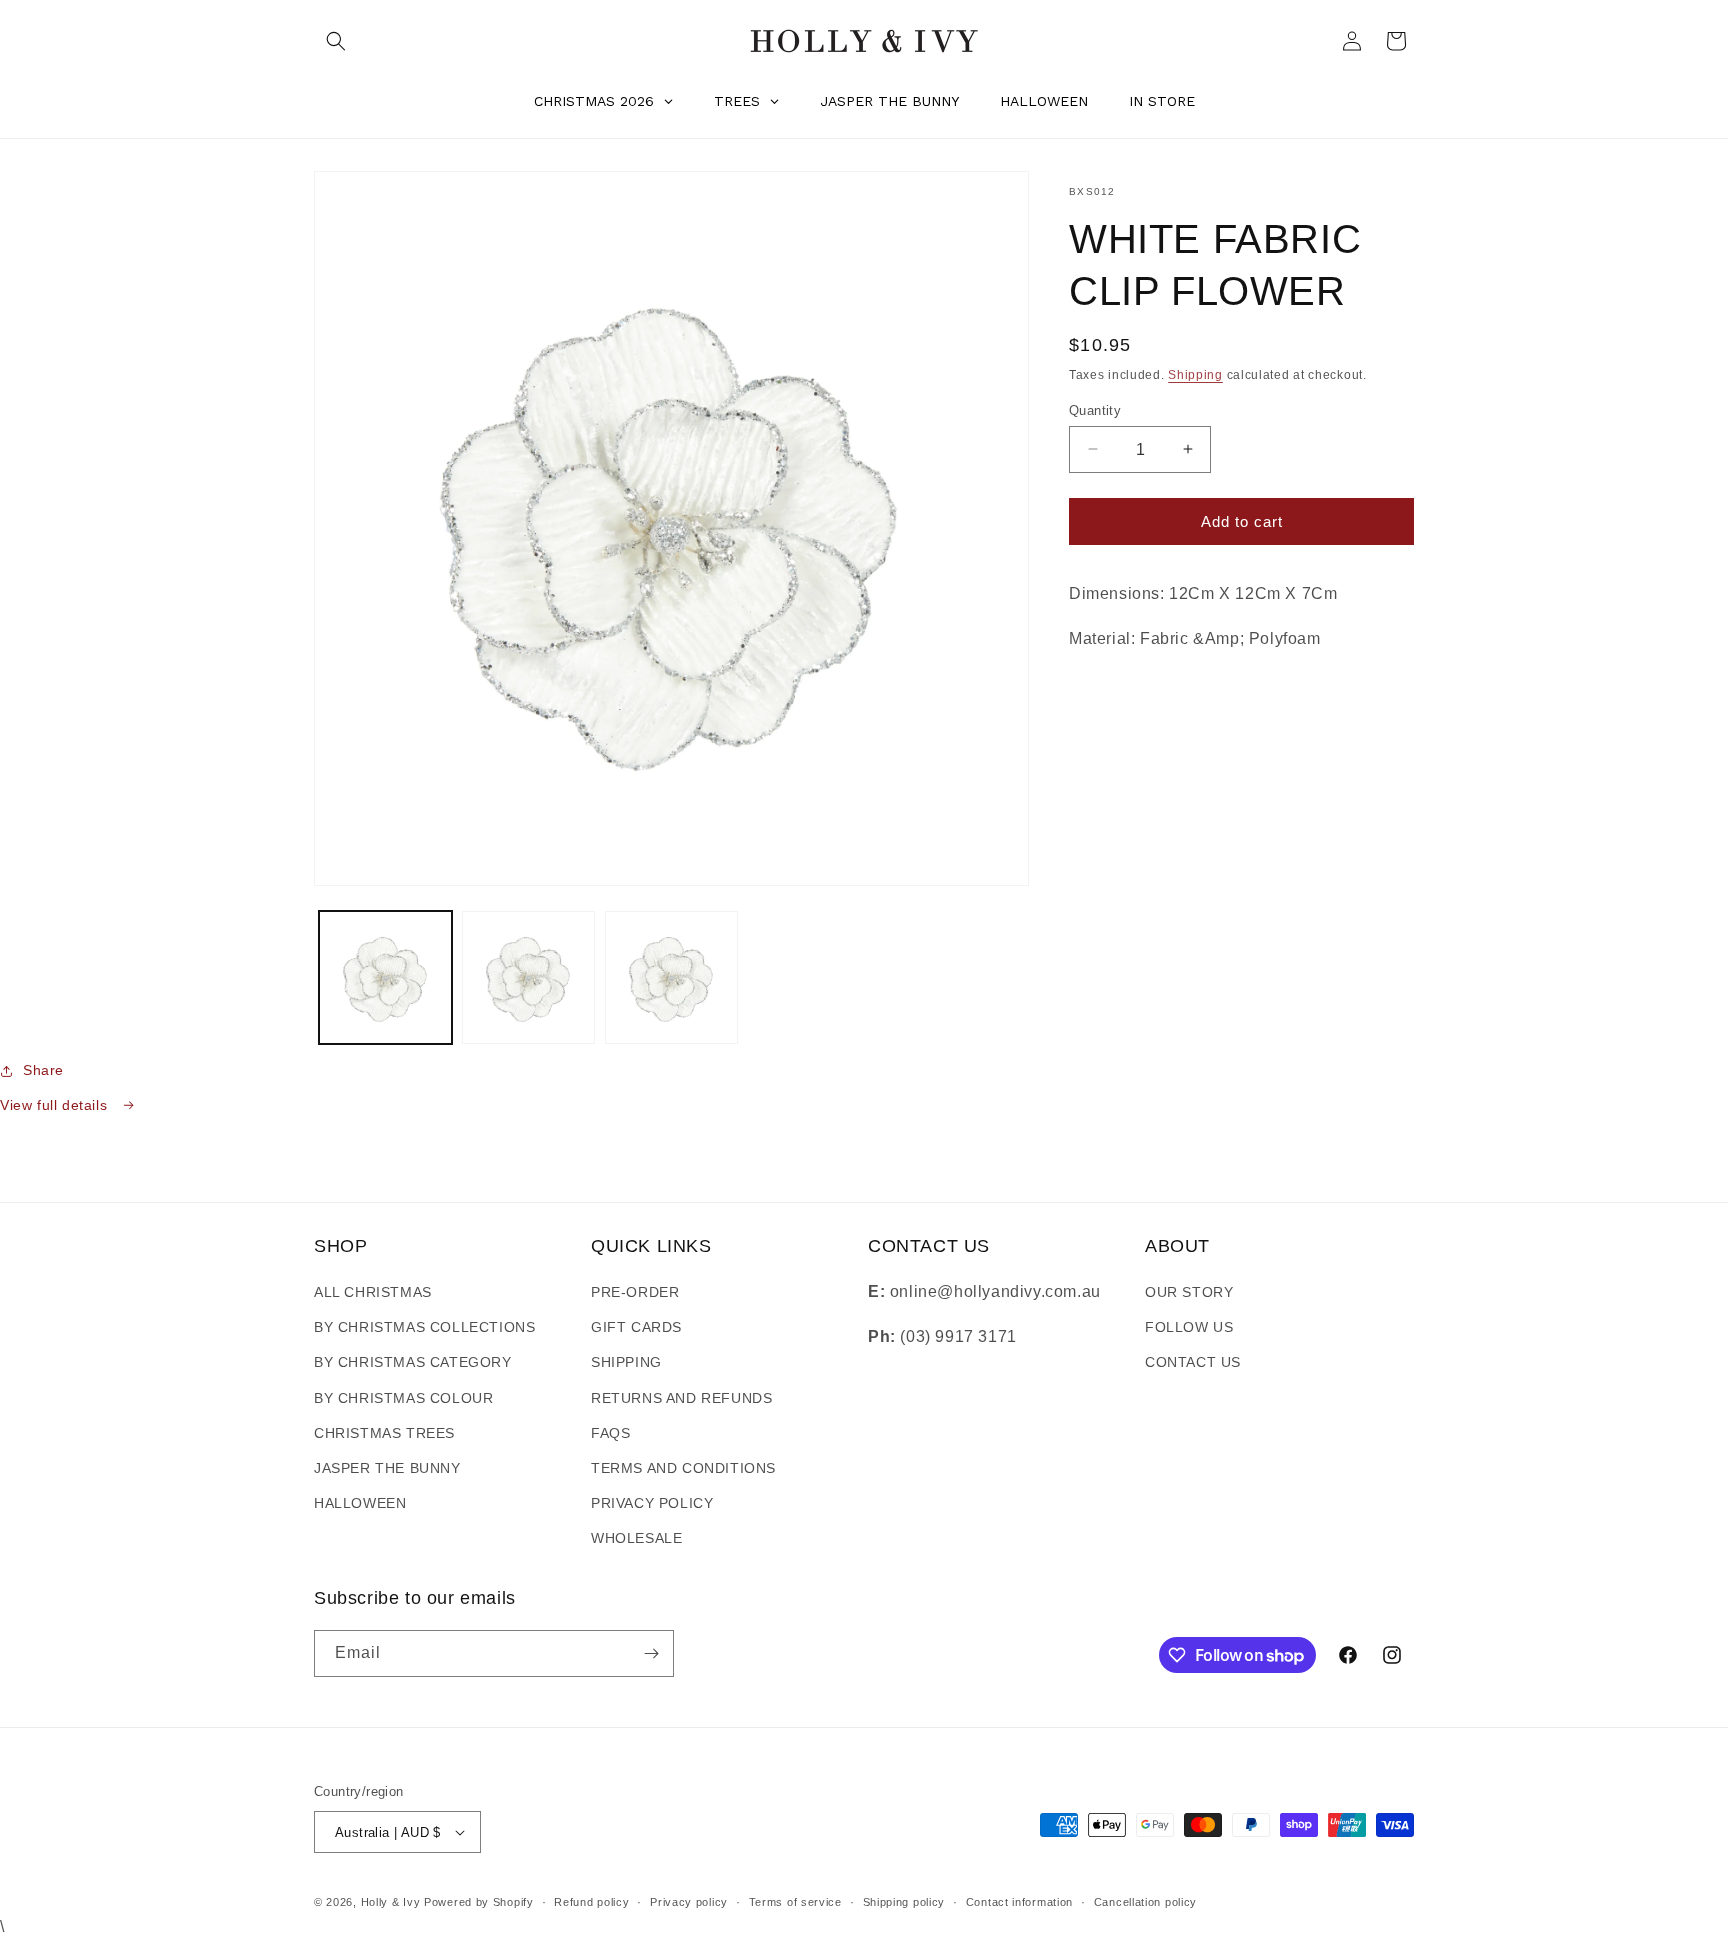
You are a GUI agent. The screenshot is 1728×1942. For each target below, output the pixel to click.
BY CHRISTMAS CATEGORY (413, 1362)
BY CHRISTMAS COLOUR (403, 1398)
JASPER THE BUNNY (387, 1468)
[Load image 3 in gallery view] (671, 977)
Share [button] (43, 1070)
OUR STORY (1189, 1292)
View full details (56, 1105)
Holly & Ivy (392, 1902)
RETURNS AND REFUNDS (681, 1398)
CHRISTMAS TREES (384, 1433)
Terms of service (795, 1902)
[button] (336, 41)
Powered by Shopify (479, 1902)
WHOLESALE (636, 1538)
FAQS (610, 1433)
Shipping (1195, 375)
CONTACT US (1193, 1362)
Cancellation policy (1145, 1902)
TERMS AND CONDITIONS (683, 1468)
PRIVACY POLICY (652, 1503)
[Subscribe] (651, 1653)
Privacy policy (689, 1902)
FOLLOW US (1189, 1327)
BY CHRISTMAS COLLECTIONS (424, 1327)
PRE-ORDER (635, 1292)
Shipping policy (904, 1902)
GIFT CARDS (636, 1327)
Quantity (1095, 409)
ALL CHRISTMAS (373, 1292)
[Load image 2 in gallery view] (528, 977)
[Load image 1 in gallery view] (385, 977)
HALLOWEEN (360, 1503)
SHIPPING (626, 1362)
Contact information (1019, 1902)
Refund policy (591, 1902)
